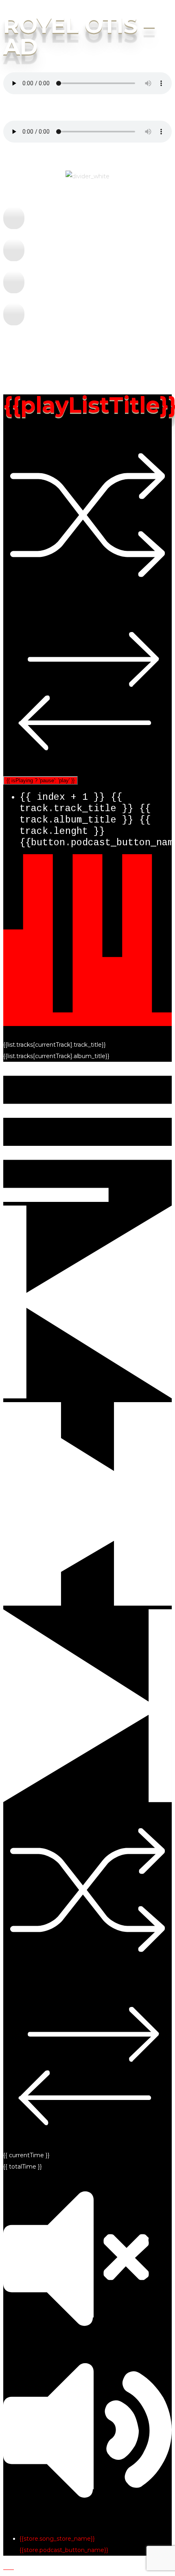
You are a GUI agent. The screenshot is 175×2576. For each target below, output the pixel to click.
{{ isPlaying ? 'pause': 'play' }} (40, 780)
